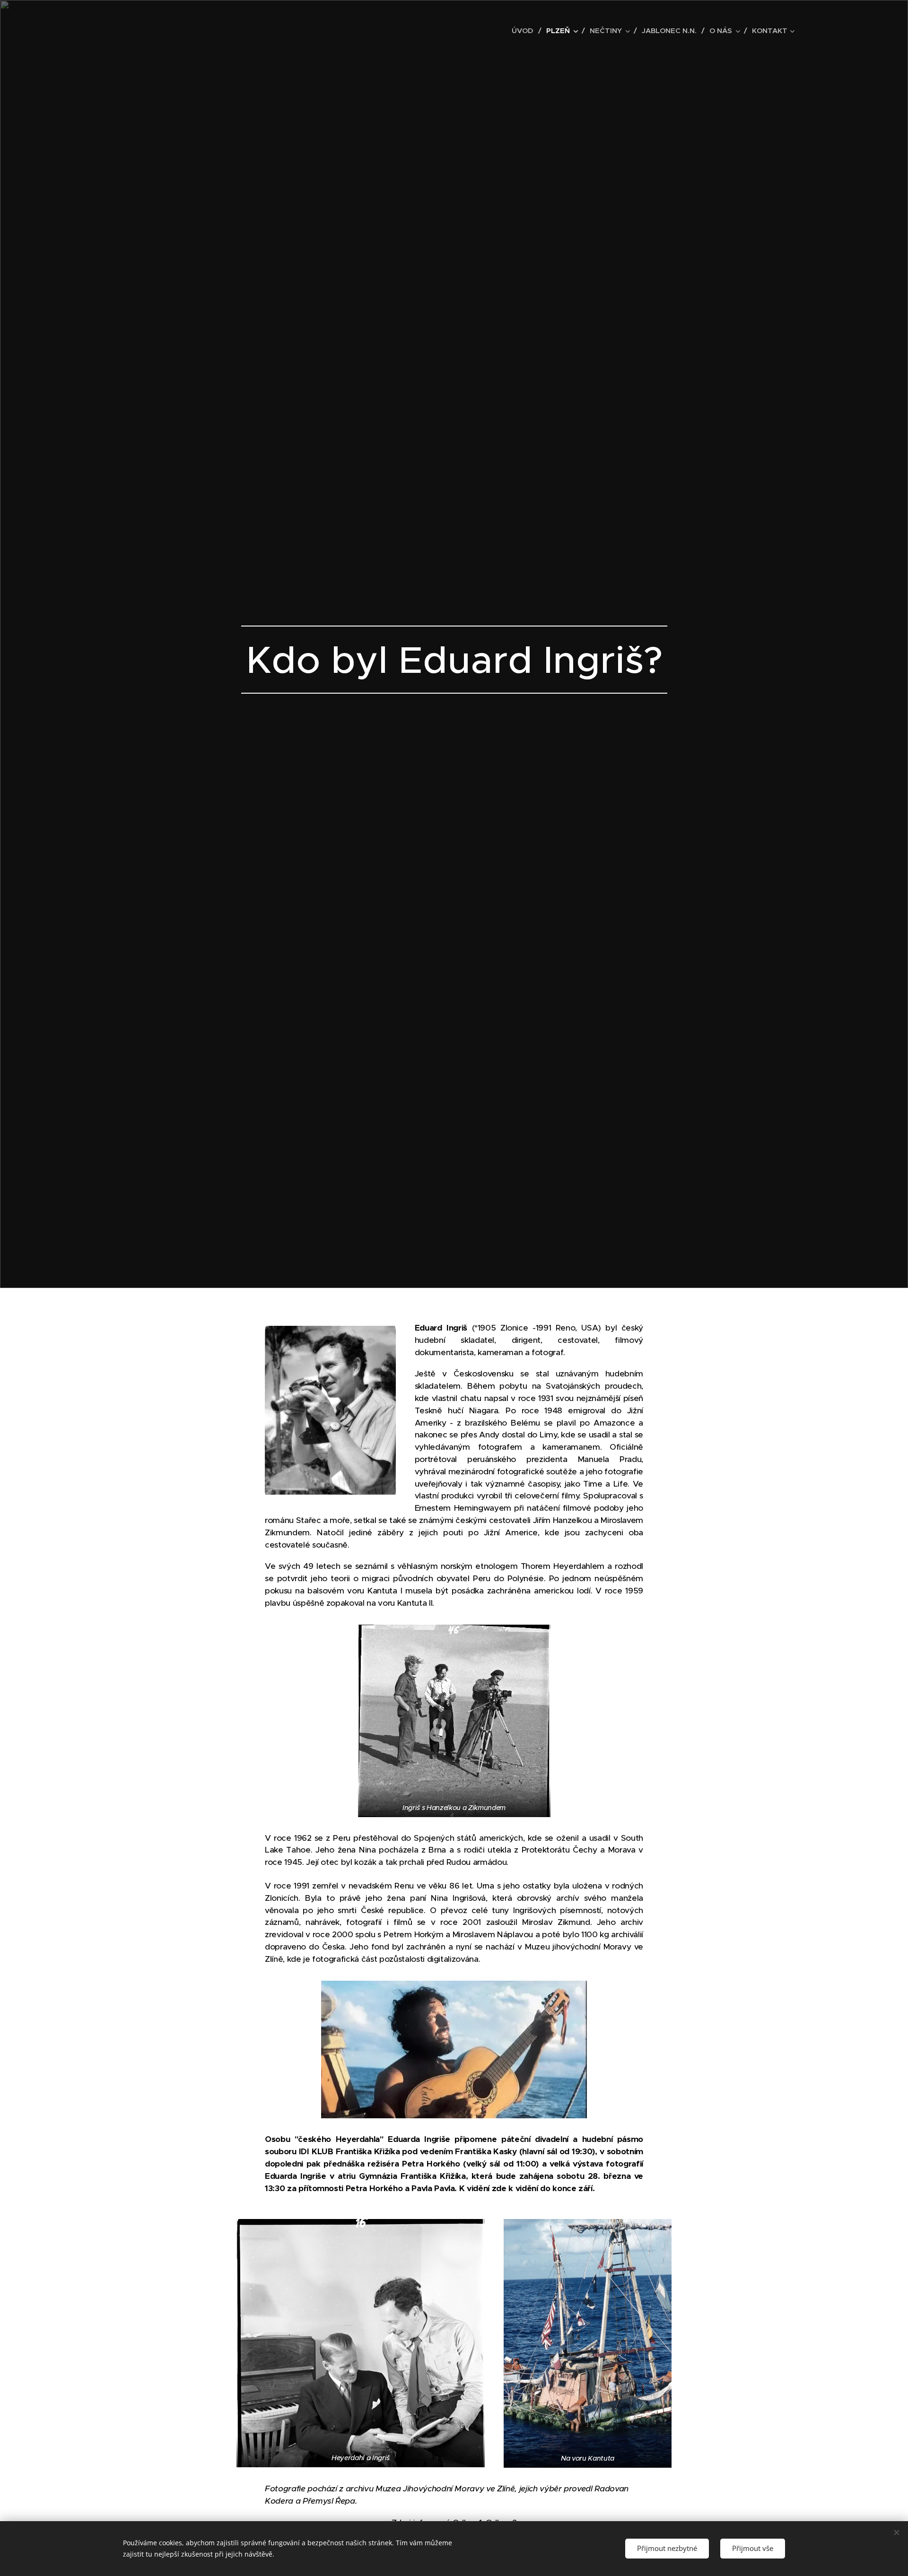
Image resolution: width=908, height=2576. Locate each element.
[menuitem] (525, 31)
